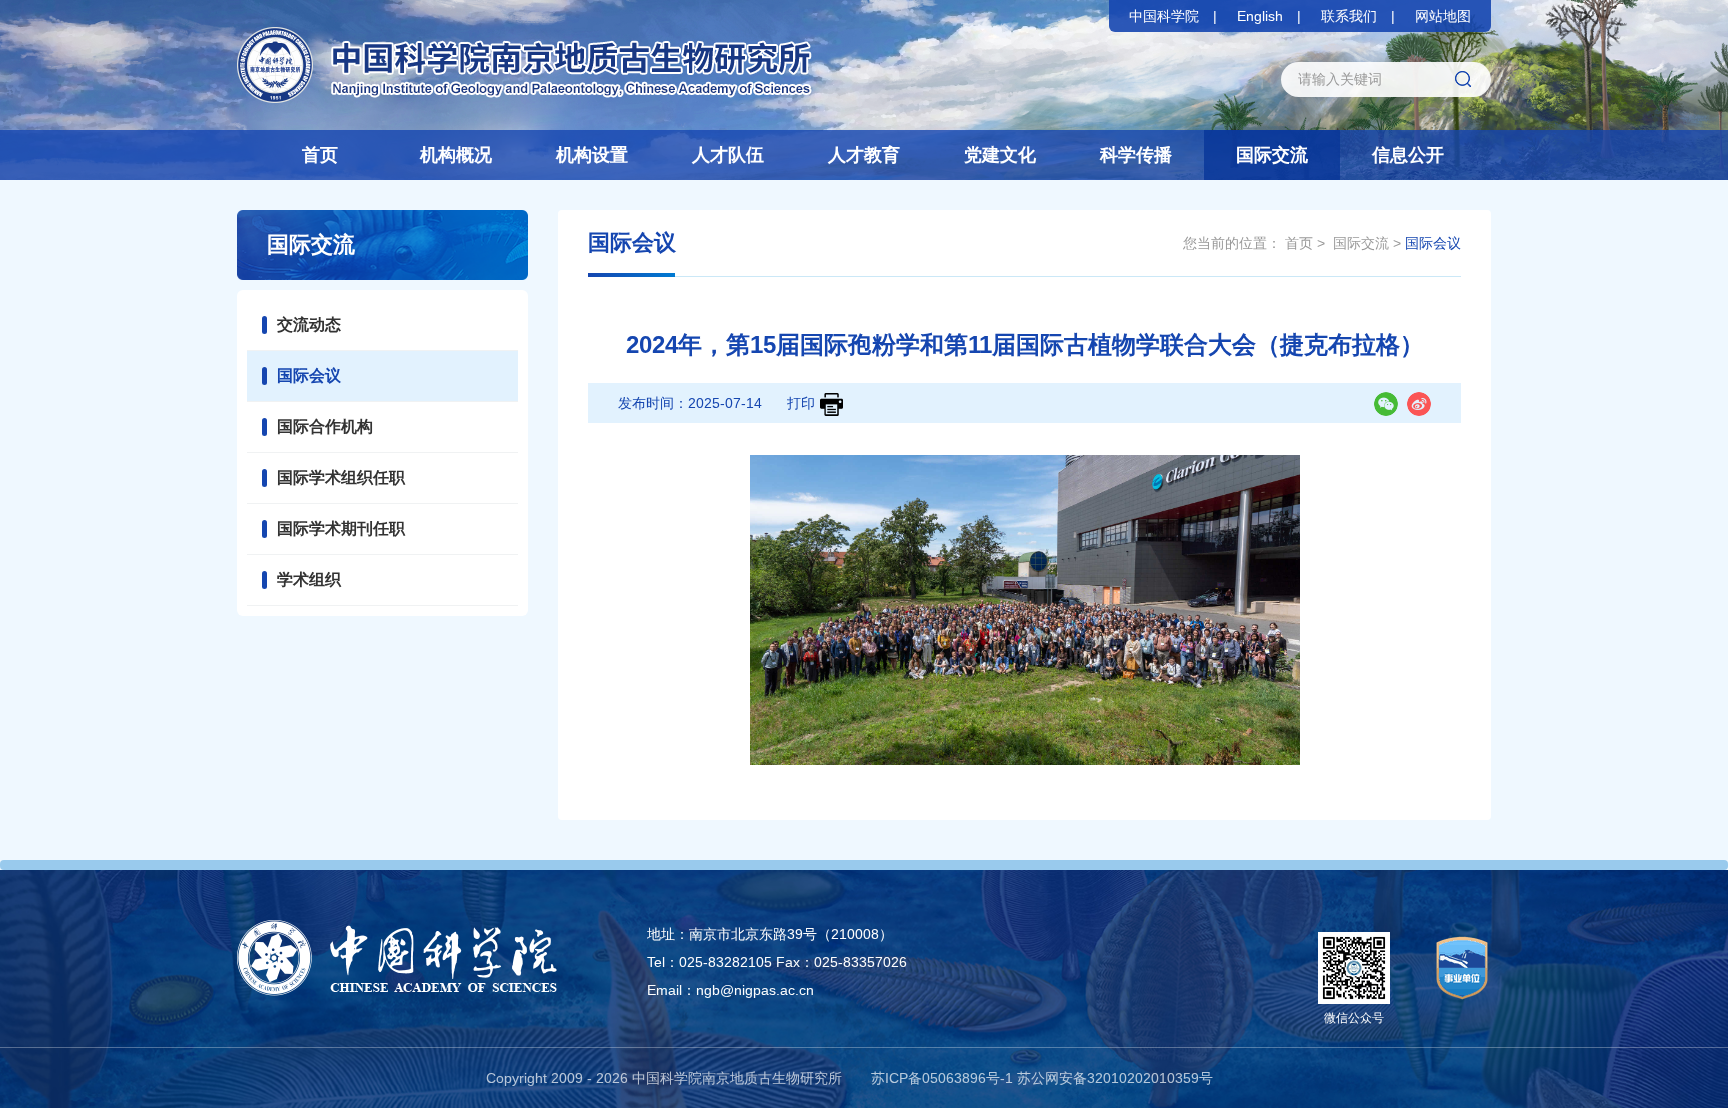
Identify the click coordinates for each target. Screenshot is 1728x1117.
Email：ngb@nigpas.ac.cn (730, 990)
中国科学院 (1164, 16)
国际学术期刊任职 (341, 528)
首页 (320, 155)
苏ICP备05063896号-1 (942, 1078)
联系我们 (1349, 16)
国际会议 (309, 375)
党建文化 (1000, 155)
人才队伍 (728, 155)
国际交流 (1272, 155)
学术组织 (309, 579)
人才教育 (864, 155)
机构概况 (456, 155)
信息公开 (1408, 155)
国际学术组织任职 (341, 477)
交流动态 (309, 324)
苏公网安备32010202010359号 (1115, 1078)
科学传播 (1136, 155)
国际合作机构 (325, 426)
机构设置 (592, 155)
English (1260, 16)
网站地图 (1443, 16)
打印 (801, 403)
